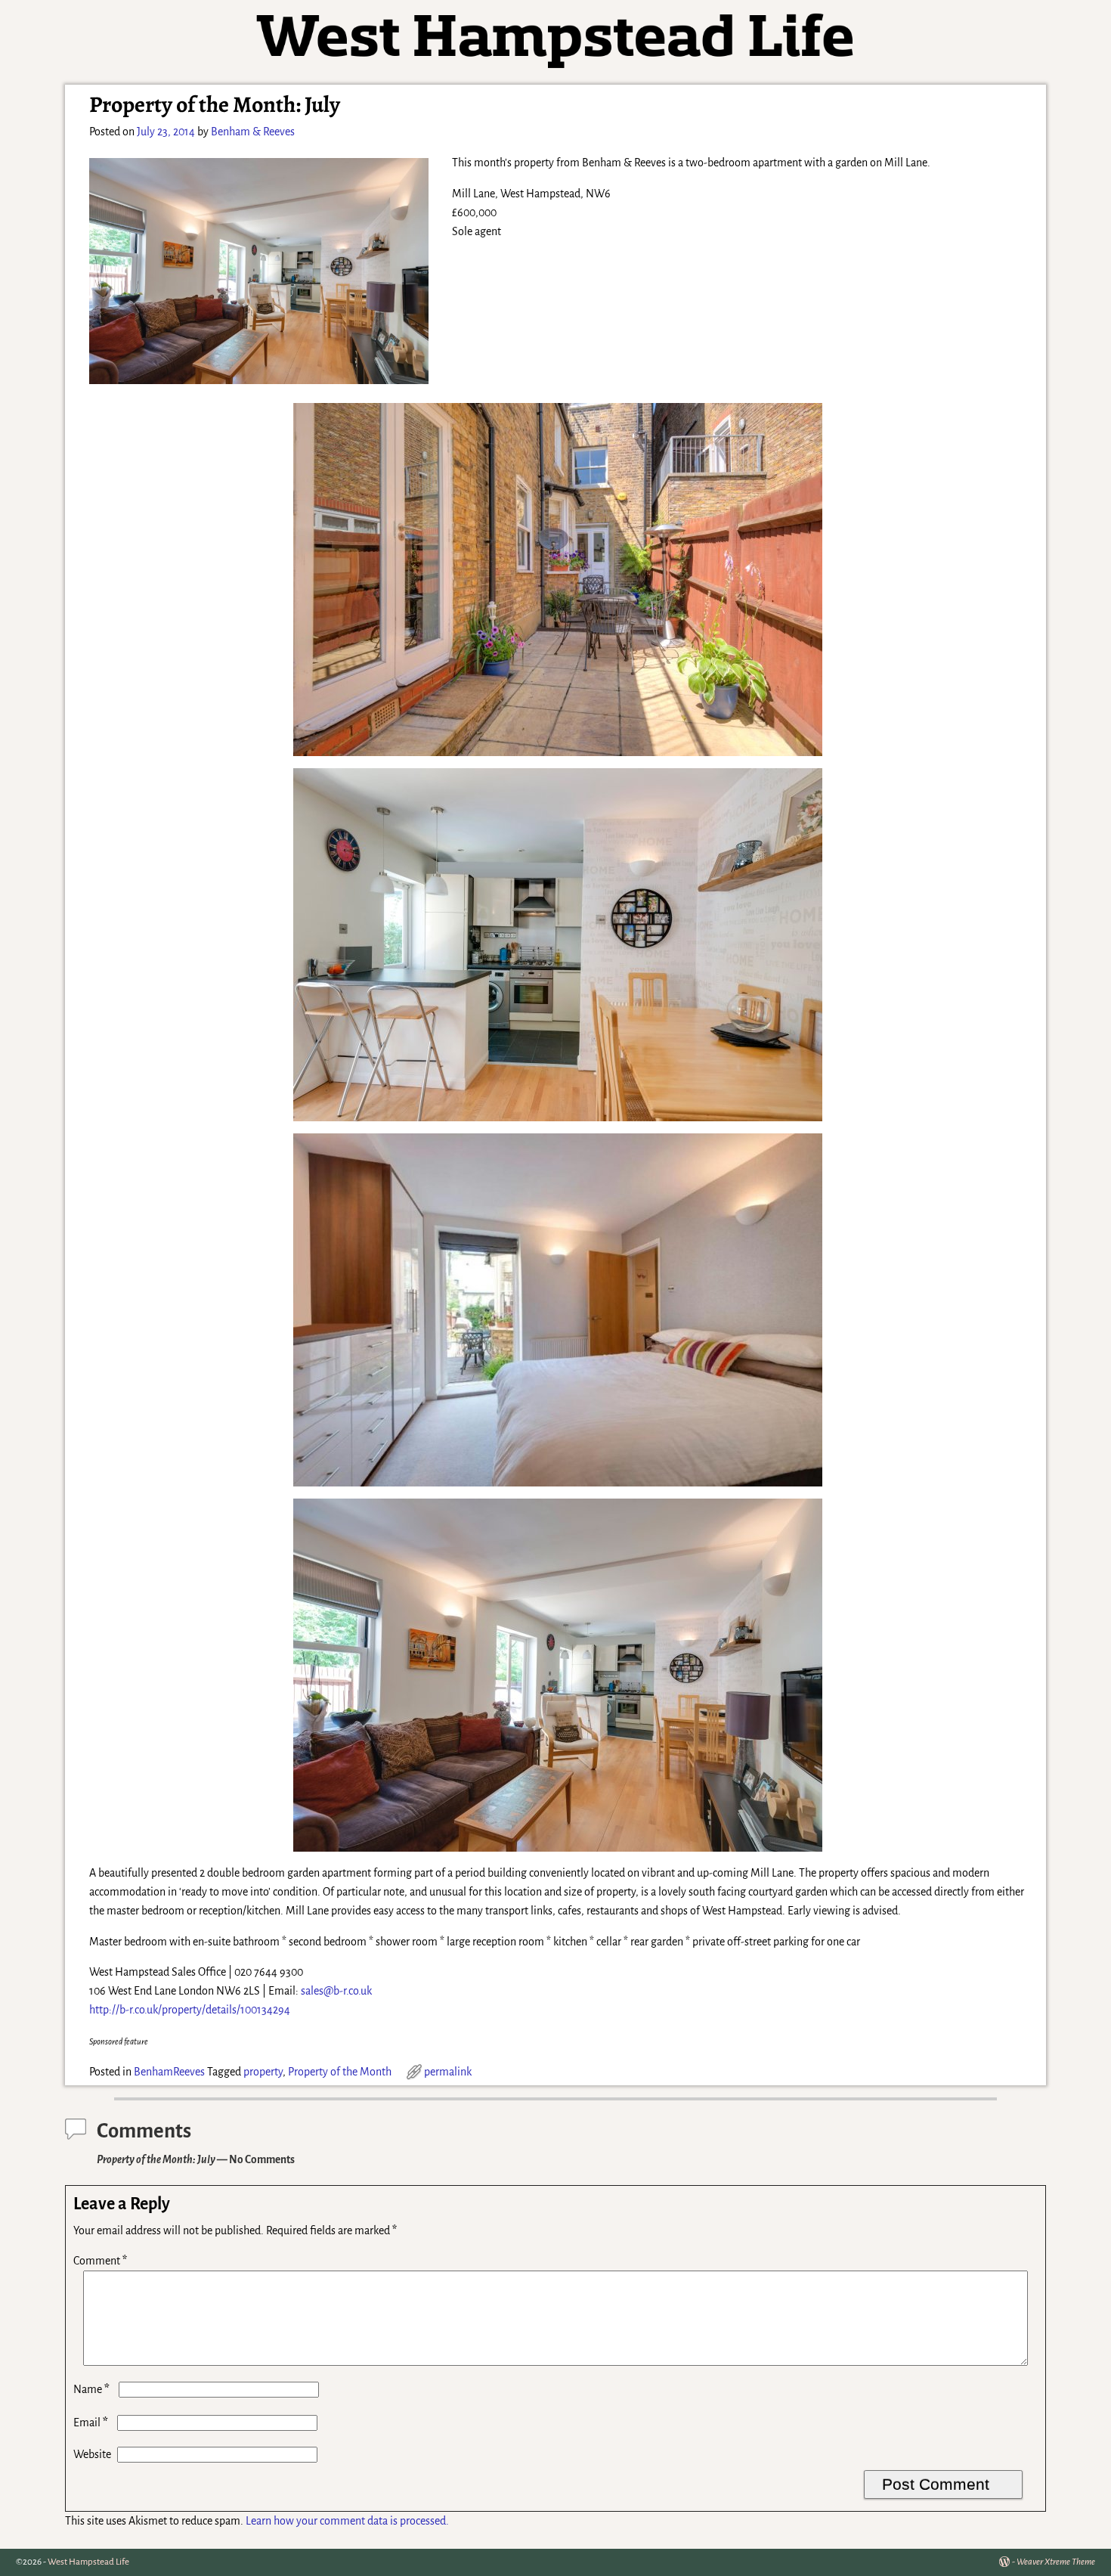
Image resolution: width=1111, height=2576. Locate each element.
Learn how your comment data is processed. (347, 2521)
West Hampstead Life (88, 2562)
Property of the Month (340, 2072)
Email (91, 2423)
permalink (448, 2072)
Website (92, 2454)
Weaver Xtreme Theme (1056, 2562)
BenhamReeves (169, 2072)
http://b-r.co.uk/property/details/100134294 (190, 2010)
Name (91, 2389)
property (263, 2072)
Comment (100, 2261)
